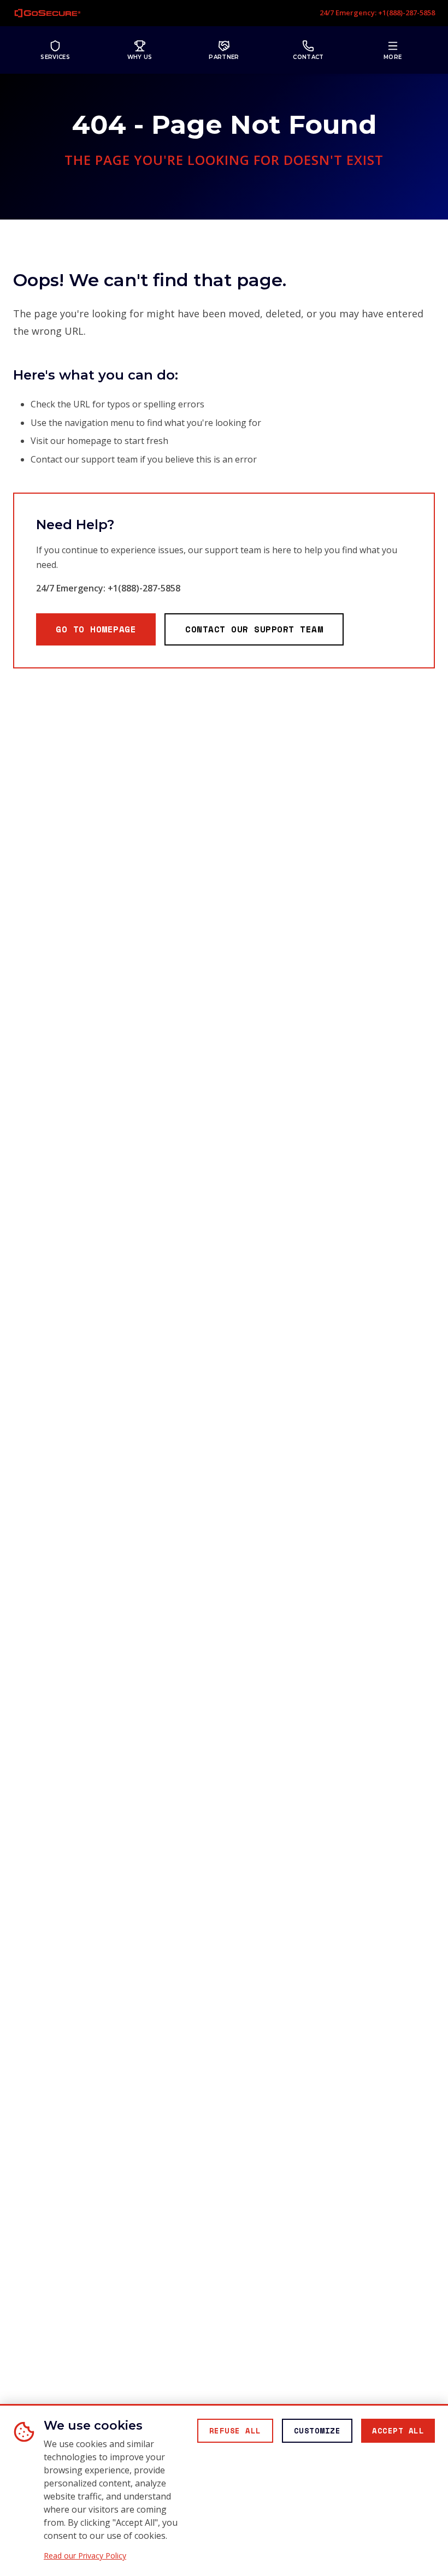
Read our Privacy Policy (85, 2556)
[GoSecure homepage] (48, 13)
